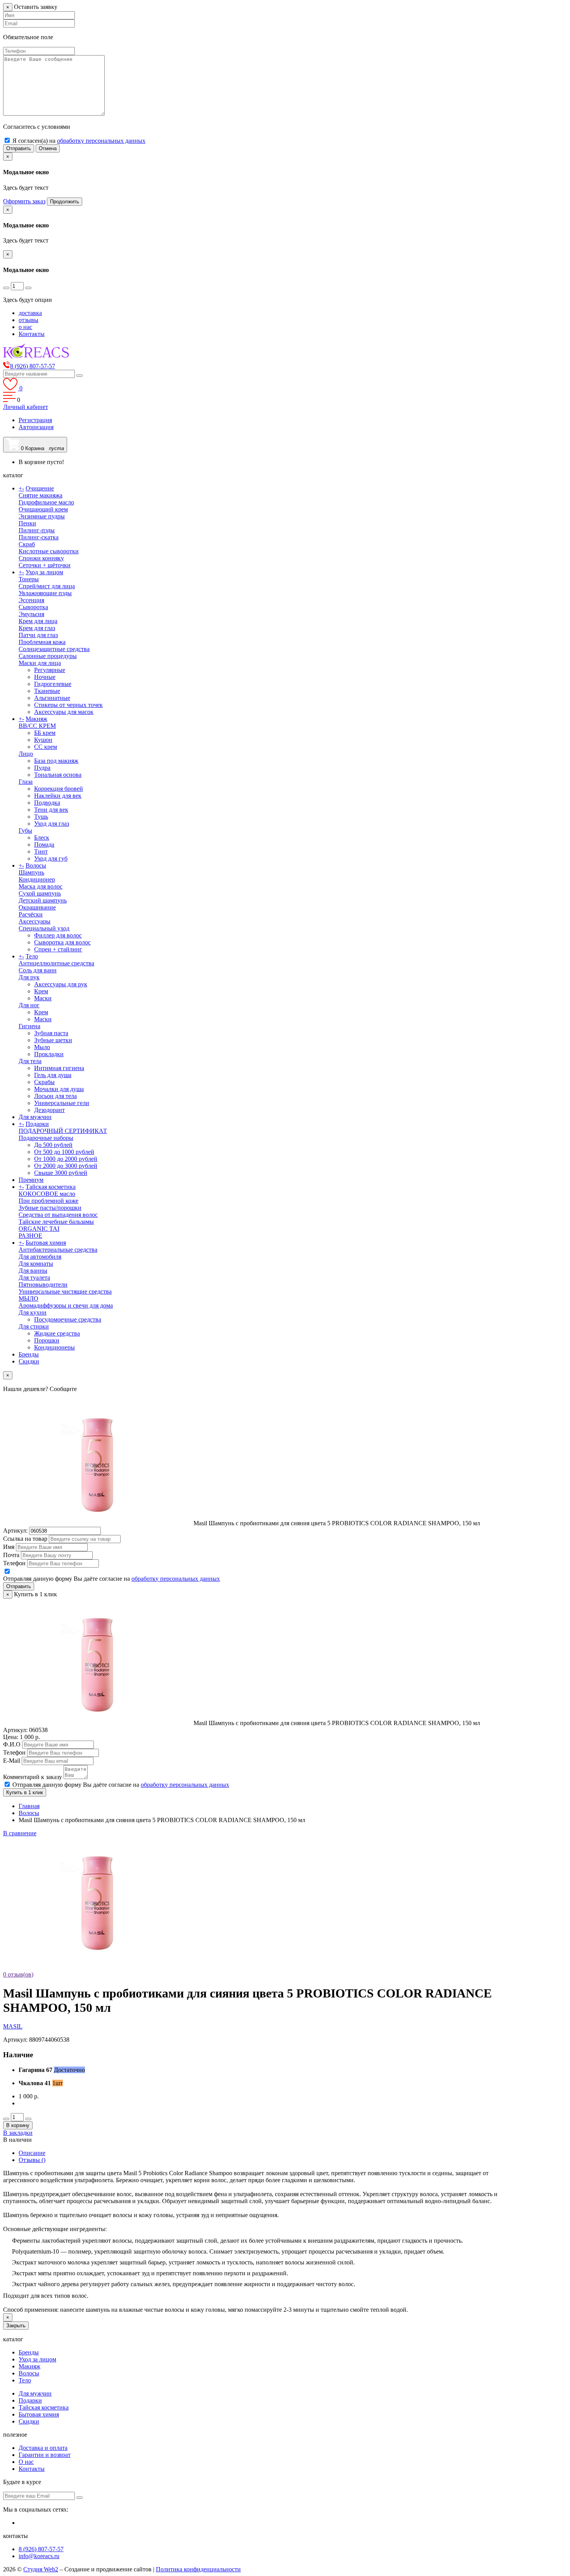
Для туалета (34, 1278)
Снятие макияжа (41, 495)
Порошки (47, 1340)
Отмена (48, 148)
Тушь (41, 817)
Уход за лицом (44, 572)
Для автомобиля (40, 1257)
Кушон (43, 740)
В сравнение (20, 1833)
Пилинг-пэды (37, 530)
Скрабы (44, 1082)
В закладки (18, 2133)
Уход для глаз (52, 824)
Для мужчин (35, 1117)
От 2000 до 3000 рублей (66, 1166)
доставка (30, 313)
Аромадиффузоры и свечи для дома (66, 1305)
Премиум (31, 1180)
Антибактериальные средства (58, 1250)
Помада (44, 845)
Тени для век (51, 810)
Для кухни (33, 1312)
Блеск (42, 838)
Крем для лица (38, 621)
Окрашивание (37, 907)
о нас (25, 327)
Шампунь (31, 872)
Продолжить (65, 202)
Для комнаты (36, 1264)
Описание (32, 2153)
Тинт (41, 851)
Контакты (32, 334)
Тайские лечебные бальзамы (56, 1222)
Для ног (29, 1005)
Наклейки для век (58, 796)
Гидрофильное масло (46, 502)
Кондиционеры (54, 1347)
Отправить (19, 148)
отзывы (28, 320)
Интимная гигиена (59, 1068)
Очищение (40, 488)
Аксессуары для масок (64, 712)
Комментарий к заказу (33, 1777)
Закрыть (16, 2326)
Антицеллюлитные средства (56, 963)
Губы (25, 831)
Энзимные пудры (42, 516)
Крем (41, 991)
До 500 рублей (53, 1145)
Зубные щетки (53, 1040)
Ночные (45, 677)
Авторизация (36, 427)
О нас (26, 2462)
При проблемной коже (48, 1201)
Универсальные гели (62, 1103)
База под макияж (56, 761)
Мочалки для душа (59, 1089)
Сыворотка (33, 607)
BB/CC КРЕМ (37, 726)
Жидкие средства (57, 1333)
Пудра (42, 768)
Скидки (29, 1361)
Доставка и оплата (43, 2448)
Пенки (27, 523)
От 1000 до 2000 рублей (66, 1159)
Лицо (26, 754)
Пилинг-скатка (39, 537)
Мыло (42, 1047)
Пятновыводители (43, 1285)
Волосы (36, 865)
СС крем (46, 747)
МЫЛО (28, 1298)
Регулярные (50, 670)
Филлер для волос (58, 935)
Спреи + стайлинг (58, 949)
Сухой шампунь (40, 893)
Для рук (29, 977)
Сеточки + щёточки (45, 565)
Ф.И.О (12, 1744)
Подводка (47, 803)
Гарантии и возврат (45, 2455)
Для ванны (33, 1271)
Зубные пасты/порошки (50, 1208)
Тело (32, 956)
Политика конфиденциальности (198, 2569)
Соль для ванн (38, 970)
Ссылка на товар (25, 1539)
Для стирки (34, 1326)
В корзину (18, 2125)
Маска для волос (41, 886)
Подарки (37, 1124)
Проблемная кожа (42, 642)
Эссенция (31, 600)
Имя (9, 1547)
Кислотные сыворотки (49, 551)
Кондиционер (37, 879)
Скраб (27, 544)
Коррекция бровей (59, 789)
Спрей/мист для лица (47, 586)
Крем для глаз (37, 628)
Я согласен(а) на (79, 141)
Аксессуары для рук (61, 984)
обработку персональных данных (101, 141)
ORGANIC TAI (39, 1229)
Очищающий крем (43, 509)
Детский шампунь (43, 900)
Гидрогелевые (53, 684)
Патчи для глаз (38, 635)
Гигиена (29, 1026)
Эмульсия (31, 614)
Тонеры (29, 579)
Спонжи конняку (41, 558)
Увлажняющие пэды (45, 593)
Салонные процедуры (48, 656)
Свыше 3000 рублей (61, 1173)
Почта (11, 1555)
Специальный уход (44, 928)
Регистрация (35, 420)
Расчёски (31, 914)
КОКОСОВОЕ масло (47, 1194)
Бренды (29, 1354)
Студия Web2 (41, 2569)
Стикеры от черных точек (68, 705)
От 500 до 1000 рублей (64, 1152)
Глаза (26, 782)
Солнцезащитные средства (54, 649)
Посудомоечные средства (68, 1319)
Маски (43, 998)
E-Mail (12, 1761)
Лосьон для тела (55, 1096)
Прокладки (49, 1054)
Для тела (30, 1061)
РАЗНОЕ (30, 1236)
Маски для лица (40, 663)
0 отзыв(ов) (18, 1974)
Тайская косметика (51, 1187)
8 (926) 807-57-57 (41, 2549)
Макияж (36, 719)
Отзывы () (32, 2160)
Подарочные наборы (46, 1138)
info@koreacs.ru (39, 2556)
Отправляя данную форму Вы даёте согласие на (111, 1579)
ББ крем (45, 733)
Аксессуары (35, 921)
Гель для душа (53, 1075)
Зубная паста (51, 1033)
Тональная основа (58, 775)
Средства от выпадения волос (58, 1215)
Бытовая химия (46, 1243)
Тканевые (47, 691)
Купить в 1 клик (25, 1792)
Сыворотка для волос (62, 942)
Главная (29, 1806)
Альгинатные (52, 698)
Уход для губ (51, 858)
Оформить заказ (24, 201)
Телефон (14, 1563)
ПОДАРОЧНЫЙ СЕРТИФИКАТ (63, 1131)
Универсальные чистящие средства (65, 1291)
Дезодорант (49, 1110)
